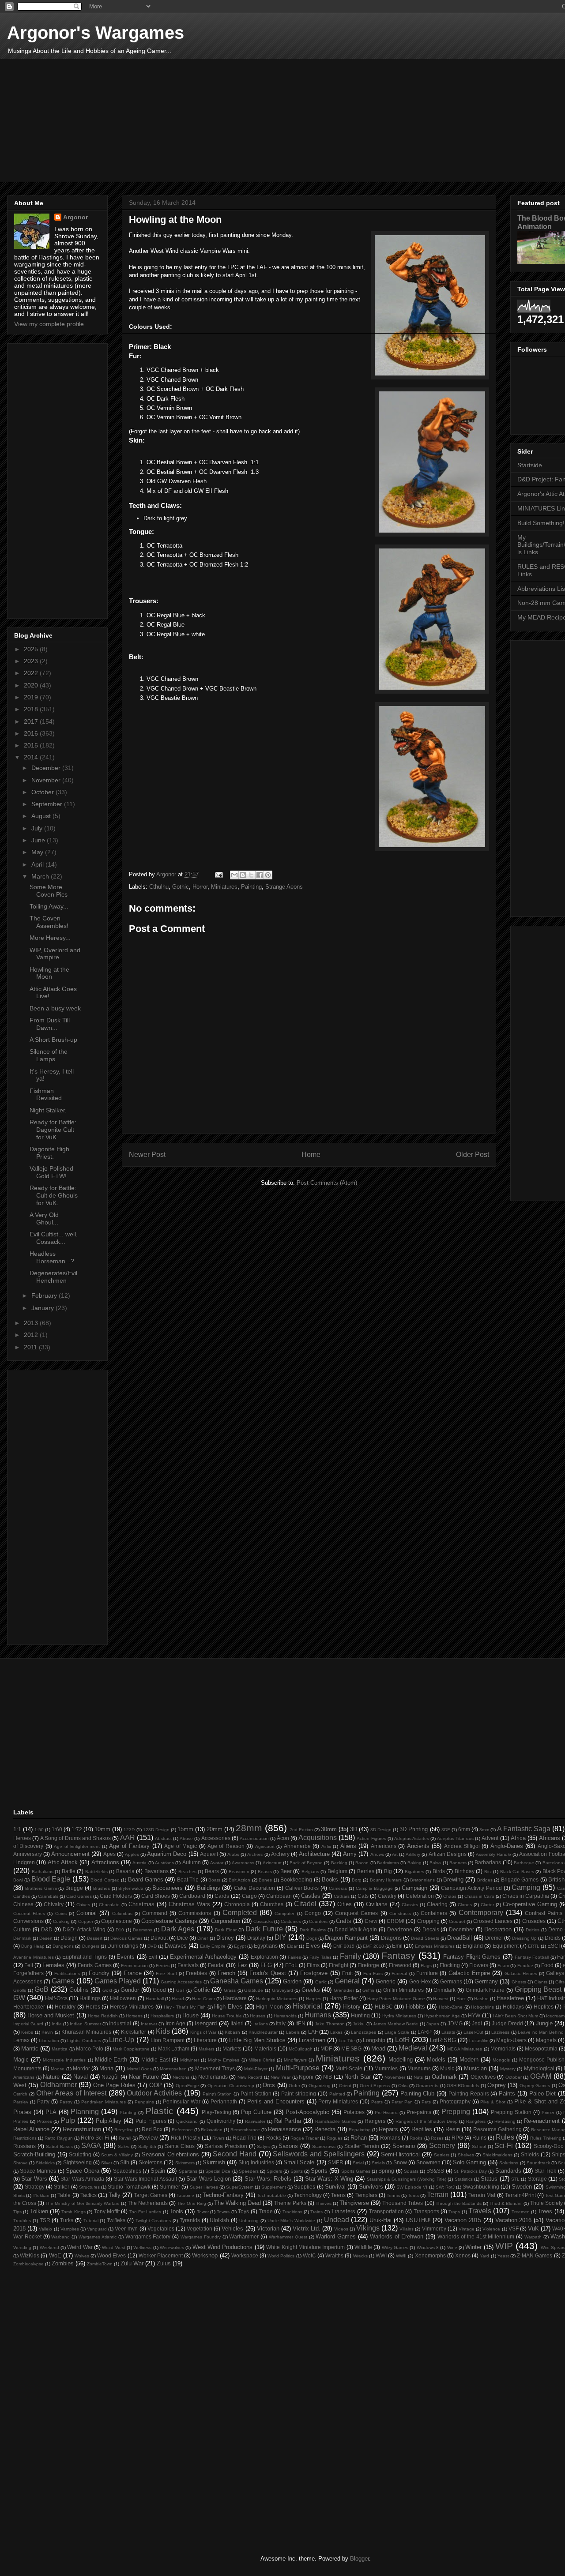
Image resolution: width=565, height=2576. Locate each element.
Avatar (217, 1863)
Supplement (274, 2187)
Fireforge (368, 1965)
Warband (60, 2237)
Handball (155, 1999)
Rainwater (255, 2121)
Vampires (70, 2229)
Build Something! (541, 523)
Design (69, 1938)
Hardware (235, 1998)
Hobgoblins (482, 2007)
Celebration (420, 1896)
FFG (266, 1965)
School (479, 2146)
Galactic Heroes (521, 1973)
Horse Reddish (103, 2016)
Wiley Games (395, 2247)
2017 (32, 721)
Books (330, 1879)
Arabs (233, 1854)
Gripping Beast (538, 1989)
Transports (426, 2211)
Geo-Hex (420, 1981)
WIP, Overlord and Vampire (55, 954)
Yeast (503, 2256)
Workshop (205, 2255)
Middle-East (156, 2060)
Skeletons (151, 2162)
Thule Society (546, 2203)
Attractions (105, 1862)
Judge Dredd (507, 2023)
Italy (281, 2023)
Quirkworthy (221, 2121)
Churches (272, 1904)
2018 (32, 709)
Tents (413, 2195)
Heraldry (65, 2007)
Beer (286, 1871)
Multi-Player (256, 2069)
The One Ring (191, 2203)
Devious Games (126, 1938)
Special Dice (218, 2171)
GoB (41, 1989)
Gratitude (254, 1990)
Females (53, 1965)
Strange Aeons (284, 887)
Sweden (522, 2187)
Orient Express (375, 2086)
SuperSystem (240, 2187)
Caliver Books (302, 1888)
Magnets (546, 2040)
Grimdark (444, 1990)
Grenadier (344, 1990)
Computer (284, 1913)
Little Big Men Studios (257, 2040)
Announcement (70, 1854)
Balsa (435, 1863)
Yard (484, 2256)
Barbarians (488, 1862)
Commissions (195, 1913)
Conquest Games (356, 1913)
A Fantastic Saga (524, 1829)
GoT (181, 1990)
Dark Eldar (226, 1930)
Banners (458, 1863)
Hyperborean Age (442, 2016)
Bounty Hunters (386, 1880)
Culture (22, 1929)
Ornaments (427, 2086)
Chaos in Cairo (479, 1896)
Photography (455, 2101)
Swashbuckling (481, 2187)
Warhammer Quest (288, 2237)
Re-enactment (542, 2121)
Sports (319, 2171)
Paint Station (256, 2093)
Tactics (89, 2195)
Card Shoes (156, 1896)
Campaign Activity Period (471, 1888)
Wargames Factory (148, 2236)
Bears (212, 1871)
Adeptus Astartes (412, 1838)
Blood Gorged (105, 1880)
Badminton (388, 1863)
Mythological (539, 2068)
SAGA (91, 2146)
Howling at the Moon (49, 973)
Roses (437, 2138)
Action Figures (371, 1838)
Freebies (196, 1973)
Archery (280, 1854)
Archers (255, 1854)
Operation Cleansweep (231, 2086)
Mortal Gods (139, 2069)
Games (63, 1981)
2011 (31, 1347)
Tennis (393, 2195)
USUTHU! (418, 2220)
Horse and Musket (51, 2015)
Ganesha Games (237, 1981)
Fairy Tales (320, 1957)
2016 (32, 733)
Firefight (339, 1965)
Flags (426, 1966)
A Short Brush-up (53, 1040)
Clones (465, 1905)
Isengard (206, 2023)
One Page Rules (114, 2085)
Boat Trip (188, 1879)
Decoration (498, 1929)
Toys (243, 2211)
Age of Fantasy (129, 1846)
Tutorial (91, 2221)
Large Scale (397, 2032)
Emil (397, 1946)
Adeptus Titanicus (455, 1838)
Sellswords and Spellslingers (319, 2154)
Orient (345, 2086)
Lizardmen (312, 2040)
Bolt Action (239, 1880)
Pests (377, 2102)
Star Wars (34, 2179)
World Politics (281, 2256)
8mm (484, 1830)
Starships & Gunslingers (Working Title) (407, 2179)
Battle (69, 1871)
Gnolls (20, 1990)
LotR (403, 2040)
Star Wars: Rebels (268, 2179)
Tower (203, 2212)
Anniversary (28, 1854)
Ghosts (519, 1982)
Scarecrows (324, 2146)
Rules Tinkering (546, 2138)
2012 (32, 1335)
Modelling (401, 2060)
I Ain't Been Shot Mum (516, 2016)
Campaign (414, 1888)
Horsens (134, 2016)
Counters (318, 1921)
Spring (386, 2171)
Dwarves (176, 1946)
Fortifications (67, 1973)
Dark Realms (313, 1930)
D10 (120, 1930)
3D (354, 1829)
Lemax (21, 2040)
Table (64, 2195)
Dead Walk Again (356, 1929)
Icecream (555, 2016)
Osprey (497, 2085)
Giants (541, 1982)
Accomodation (254, 1838)
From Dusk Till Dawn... (50, 1024)
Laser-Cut (473, 2032)
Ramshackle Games (336, 2121)
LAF (313, 2032)
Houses (258, 2016)
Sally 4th (147, 2146)
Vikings (368, 2228)
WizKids (30, 2255)
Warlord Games (336, 2236)
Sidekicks (45, 2163)
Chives (83, 1905)
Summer (170, 2187)
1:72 (77, 1829)
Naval (81, 2077)
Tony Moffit (107, 2211)
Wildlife (363, 2247)
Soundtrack (538, 2163)
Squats (411, 2171)
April (38, 864)
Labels (293, 2032)
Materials (265, 2048)
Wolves (82, 2256)
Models (436, 2060)
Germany (486, 1981)
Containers (434, 1913)
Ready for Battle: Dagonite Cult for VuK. (53, 1130)
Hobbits (415, 2007)
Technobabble (271, 2195)
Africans (550, 1838)
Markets (232, 2048)
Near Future (144, 2077)
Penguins (144, 2102)
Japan (433, 2024)
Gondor (130, 1990)
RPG (457, 2138)
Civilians (377, 1904)
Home (311, 1155)
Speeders (249, 2171)
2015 (32, 745)
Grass (230, 1990)
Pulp (68, 2120)
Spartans (188, 2171)
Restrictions (25, 2138)
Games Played (118, 1981)
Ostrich (20, 2094)
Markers (207, 2049)
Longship (374, 2040)
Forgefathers (28, 1973)
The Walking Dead (237, 2203)
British (556, 1879)
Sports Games (356, 2171)
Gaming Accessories (181, 1982)
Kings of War (203, 2032)
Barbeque (524, 1863)
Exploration (264, 1957)
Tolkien (39, 2211)
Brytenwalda (131, 1888)
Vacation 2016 (514, 2220)
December (47, 768)
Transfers (343, 2211)
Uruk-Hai (380, 2220)
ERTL (534, 1946)
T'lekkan (41, 2195)
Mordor (81, 2068)
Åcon (283, 1838)
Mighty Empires (224, 2060)
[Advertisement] (279, 120)
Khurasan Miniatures (86, 2032)
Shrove (21, 2163)
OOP (156, 2085)
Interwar (149, 2024)
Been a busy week (55, 1008)
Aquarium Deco (167, 1854)
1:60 (57, 1829)
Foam (503, 1966)
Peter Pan (402, 2102)
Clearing (437, 1904)
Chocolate (109, 1905)
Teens (338, 2195)
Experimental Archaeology (203, 1957)
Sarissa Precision (226, 2146)
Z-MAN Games (535, 2255)
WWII (401, 2256)
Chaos (450, 1896)
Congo (313, 1913)
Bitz (488, 1872)
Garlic (321, 1982)
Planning (85, 2112)
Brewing (453, 1879)
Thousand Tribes (403, 2203)
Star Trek (545, 2171)
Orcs (269, 2085)
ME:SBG (351, 2048)
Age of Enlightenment (77, 1846)
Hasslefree (510, 1998)
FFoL (291, 1965)
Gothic (181, 887)
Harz (461, 1999)
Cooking (61, 1921)
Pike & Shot (493, 2102)
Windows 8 (428, 2247)
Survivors (371, 2187)
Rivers (218, 2138)
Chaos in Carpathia (526, 1896)
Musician (475, 2068)
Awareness (243, 1863)
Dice (183, 1938)
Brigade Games (520, 1879)
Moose (58, 2069)
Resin (453, 2129)
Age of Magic (181, 1846)
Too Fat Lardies (145, 2212)
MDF (326, 2048)
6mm (464, 1829)
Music (447, 2068)
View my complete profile (49, 324)
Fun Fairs (373, 1973)
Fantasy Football (532, 1957)
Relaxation (212, 2130)
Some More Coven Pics (49, 891)
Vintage (467, 2229)
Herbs (93, 2007)
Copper (86, 1921)
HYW (474, 2015)
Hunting (360, 2015)
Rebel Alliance (31, 2129)
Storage (537, 2179)
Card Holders (116, 1896)
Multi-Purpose (298, 2068)
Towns (223, 2212)
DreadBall (460, 1938)
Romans (390, 2138)
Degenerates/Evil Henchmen (53, 1277)
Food (547, 1965)
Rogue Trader (305, 2138)
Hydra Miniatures (399, 2016)
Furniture (427, 1973)
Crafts (344, 1921)
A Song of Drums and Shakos (75, 1838)
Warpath (533, 2237)
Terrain (438, 2195)
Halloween (123, 1998)
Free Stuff (166, 1973)
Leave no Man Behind (541, 2032)
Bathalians (43, 1872)
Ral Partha (288, 2121)
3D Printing (414, 1829)
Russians (24, 2146)
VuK (533, 2229)
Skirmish (214, 2162)
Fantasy (398, 1955)
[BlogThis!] (243, 875)
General (347, 1981)
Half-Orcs (56, 1998)
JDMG (455, 2023)
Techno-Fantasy (223, 2195)
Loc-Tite (347, 2041)
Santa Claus (180, 2146)
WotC (309, 2255)
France (133, 1973)
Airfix (326, 1846)
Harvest (441, 1999)
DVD (152, 1946)
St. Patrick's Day (470, 2171)
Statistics (464, 2179)
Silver (107, 2163)
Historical (307, 2006)
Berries (366, 1871)
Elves (313, 1946)
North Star (358, 2077)
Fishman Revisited (46, 1095)
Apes (109, 1854)
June (39, 840)
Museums (419, 2068)
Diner (203, 1938)
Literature (205, 2040)
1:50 (39, 1830)
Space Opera (83, 2171)
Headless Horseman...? (52, 1257)
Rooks (416, 2138)
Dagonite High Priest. (49, 1153)
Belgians (310, 1872)
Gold (107, 1990)
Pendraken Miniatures (104, 2102)
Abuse (186, 1838)
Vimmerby (434, 2229)
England (473, 1946)
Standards (508, 2171)
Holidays (513, 2007)
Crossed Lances (493, 1921)
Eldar (292, 1946)
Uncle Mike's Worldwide (292, 2221)
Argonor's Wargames (96, 33)
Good (159, 1990)
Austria (139, 1863)
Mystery (508, 2069)
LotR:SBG (443, 2040)
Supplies (305, 2187)
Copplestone (117, 1921)
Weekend (49, 2247)
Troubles (22, 2221)
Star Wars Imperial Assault (145, 2179)
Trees (545, 2211)
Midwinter (190, 2060)
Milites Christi (262, 2060)
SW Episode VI (412, 2187)
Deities (533, 1930)
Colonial (87, 1913)
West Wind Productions (223, 2247)
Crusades (534, 1921)
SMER (336, 2162)
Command (155, 1913)
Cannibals (48, 1896)
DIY (281, 1937)
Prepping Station (511, 2112)
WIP (504, 2246)
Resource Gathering (497, 2129)
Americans (384, 1846)
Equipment (506, 1946)
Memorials (503, 2048)
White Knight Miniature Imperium (305, 2247)
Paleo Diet (543, 2093)
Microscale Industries (64, 2060)
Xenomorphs (430, 2255)
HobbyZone (451, 2007)
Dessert (95, 1938)
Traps (454, 2212)
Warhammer (244, 2236)
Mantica (60, 2049)
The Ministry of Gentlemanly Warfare (82, 2203)
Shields (530, 2154)
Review (148, 2138)
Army (350, 1854)
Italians (261, 2024)
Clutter (487, 1905)
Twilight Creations (153, 2221)
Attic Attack (63, 1862)
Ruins (479, 2138)
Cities (345, 1904)
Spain (158, 2171)
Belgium (337, 1871)
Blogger (360, 2559)
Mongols (501, 2060)
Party (43, 2101)
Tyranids (190, 2220)
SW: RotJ (445, 2187)
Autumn (192, 1862)
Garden (292, 1981)
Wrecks (360, 2256)
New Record (250, 2077)
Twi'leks (116, 2220)
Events (126, 1957)
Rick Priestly (186, 2138)
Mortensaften (173, 2069)
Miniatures (224, 887)
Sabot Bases (59, 2146)
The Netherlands (148, 2203)
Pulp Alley (109, 2121)
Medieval (413, 2048)
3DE (446, 1830)
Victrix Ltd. (307, 2229)
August (42, 816)
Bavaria (125, 1871)
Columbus (122, 1913)
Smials (378, 2163)
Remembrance (245, 2130)
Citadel (305, 1904)
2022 (32, 673)
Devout (159, 1938)
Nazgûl (110, 2077)
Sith (125, 2162)
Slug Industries (256, 2162)
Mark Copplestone (131, 2049)
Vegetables (161, 2229)
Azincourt (272, 1863)
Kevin (47, 2032)
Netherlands (213, 2077)
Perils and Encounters (276, 2101)
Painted (337, 2094)
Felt (29, 1965)
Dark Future (264, 1929)
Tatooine (185, 2195)
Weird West (113, 2247)
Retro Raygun (59, 2138)
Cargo (249, 1896)
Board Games (146, 1879)
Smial (358, 2163)
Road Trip (245, 2138)
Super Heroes (204, 2187)
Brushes (102, 1888)
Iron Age (175, 2023)
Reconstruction (82, 2129)
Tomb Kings (73, 2212)
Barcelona (553, 1863)
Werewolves (172, 2247)
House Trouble (227, 2016)
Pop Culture (256, 2112)
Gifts (560, 1982)
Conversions (28, 1921)
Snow (400, 2162)
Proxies (45, 2121)
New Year (281, 2077)
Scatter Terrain (362, 2146)
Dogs (312, 1938)
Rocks (274, 2138)
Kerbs (27, 2032)
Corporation (226, 1921)
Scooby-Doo (549, 2146)
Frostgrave (314, 1973)
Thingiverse (354, 2203)
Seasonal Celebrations (171, 2154)
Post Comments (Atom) (327, 1183)
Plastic (159, 2111)
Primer (548, 2112)
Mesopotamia (541, 2048)
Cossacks (263, 1921)
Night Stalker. (48, 1110)
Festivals (188, 1965)
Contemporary (481, 1913)
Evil (153, 1957)
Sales (124, 2146)
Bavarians (156, 1871)
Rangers (375, 2121)
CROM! (395, 1921)
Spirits (297, 2171)
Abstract (163, 1838)
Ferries (163, 1966)
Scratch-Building (34, 2154)
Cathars (342, 1896)
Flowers (479, 1965)
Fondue (525, 1966)
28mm (249, 1828)
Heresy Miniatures (132, 2007)
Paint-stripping (299, 2093)
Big (388, 1871)
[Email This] (234, 875)
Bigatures (414, 1872)
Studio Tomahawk (129, 2187)
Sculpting (80, 2154)
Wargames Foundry (201, 2237)
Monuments (27, 2068)
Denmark (22, 1938)
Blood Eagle (51, 1879)
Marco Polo (90, 2048)
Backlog (339, 1863)
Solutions (509, 2163)
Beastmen (239, 1872)
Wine (452, 2247)
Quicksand (187, 2121)
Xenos (463, 2255)
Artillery (413, 1854)
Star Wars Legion (209, 2179)
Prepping (456, 2112)
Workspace (245, 2255)
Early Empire (213, 1946)
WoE (55, 2255)
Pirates (22, 2112)
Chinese (23, 1904)
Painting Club (418, 2093)
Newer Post (147, 1155)
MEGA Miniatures (465, 2049)
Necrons (181, 2077)
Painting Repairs (469, 2093)
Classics (410, 1905)
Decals (431, 1929)
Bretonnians (422, 1880)
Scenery (442, 2146)
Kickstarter (134, 2032)
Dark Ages (178, 1929)
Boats (214, 1880)
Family (350, 1956)
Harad (178, 1999)
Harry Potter (344, 1998)
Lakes (336, 2032)
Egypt (240, 1946)
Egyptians (266, 1946)
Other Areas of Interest (71, 2093)
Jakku (359, 2024)
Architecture (314, 1854)
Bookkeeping (296, 1879)
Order (294, 2086)
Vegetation (200, 2229)
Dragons (391, 1938)
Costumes (291, 1921)
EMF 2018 (373, 1946)
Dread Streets (425, 1938)
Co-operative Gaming (530, 1904)
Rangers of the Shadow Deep (427, 2121)
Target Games (151, 2195)
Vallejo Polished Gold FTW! (51, 1172)
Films (313, 1965)
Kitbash (232, 2032)
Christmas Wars (189, 1904)
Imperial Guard (28, 2024)
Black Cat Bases (517, 1872)
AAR (128, 1838)
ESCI (554, 1946)
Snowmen (428, 2162)
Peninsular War (182, 2101)
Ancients (418, 1846)
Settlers (442, 2155)
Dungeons (63, 1946)
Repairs (388, 2129)
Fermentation (134, 1966)
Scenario (404, 2146)
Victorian (268, 2229)
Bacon (362, 1863)
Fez (242, 1965)
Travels (480, 2211)
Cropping (428, 1921)
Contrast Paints (544, 1913)
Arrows (377, 1854)
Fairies (294, 1957)
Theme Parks (290, 2203)
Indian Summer (85, 2024)
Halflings (90, 1998)
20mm (215, 1829)
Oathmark (444, 2077)
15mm (185, 1829)
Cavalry (387, 1896)
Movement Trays (215, 2068)
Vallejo (45, 2229)
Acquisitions (318, 1838)
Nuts (418, 2077)
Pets (426, 2102)
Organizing (320, 2086)
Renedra (325, 2129)
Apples (132, 1854)
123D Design (156, 1830)
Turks (67, 2220)
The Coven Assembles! (49, 922)
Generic (386, 1981)
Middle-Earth (111, 2060)
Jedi (477, 2023)
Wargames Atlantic (98, 2237)
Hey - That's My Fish (185, 2007)
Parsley (21, 2102)
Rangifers (476, 2121)
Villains (407, 2229)
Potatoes (354, 2112)
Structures (89, 2187)
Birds (439, 1871)
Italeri (237, 2023)
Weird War (80, 2247)
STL (515, 2179)
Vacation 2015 (463, 2220)
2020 (32, 685)
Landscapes (363, 2032)
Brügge (74, 1888)
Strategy (35, 2187)
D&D (47, 1929)
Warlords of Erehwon (397, 2236)
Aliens (348, 1846)
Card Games (79, 1896)
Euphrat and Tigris (85, 1957)
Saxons (288, 2146)
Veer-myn (126, 2229)
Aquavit (209, 1854)
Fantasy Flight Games (472, 1957)
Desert (46, 1938)
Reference (182, 2130)
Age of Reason (226, 1846)
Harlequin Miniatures (277, 1999)
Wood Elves (111, 2255)
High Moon (269, 2007)
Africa (518, 1838)
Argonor (75, 217)
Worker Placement (161, 2255)
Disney (225, 1938)
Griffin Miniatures (404, 1990)
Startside (530, 465)
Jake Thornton (330, 2024)
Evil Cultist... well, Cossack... (54, 1238)
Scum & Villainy (117, 2155)
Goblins (79, 1990)
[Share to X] (251, 875)
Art (395, 1854)
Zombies (63, 2263)
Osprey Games (535, 2086)
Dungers (91, 1946)
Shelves (466, 2155)
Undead (337, 2220)
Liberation (49, 2041)
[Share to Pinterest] (268, 875)
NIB (328, 2077)
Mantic (30, 2048)
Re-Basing (505, 2121)
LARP (425, 2032)
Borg (357, 1880)
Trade (266, 2211)
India (57, 2024)
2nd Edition (301, 1830)
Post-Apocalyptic (307, 2112)
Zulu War (132, 2263)
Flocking (450, 1965)
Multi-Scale (349, 2068)
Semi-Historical (400, 2154)
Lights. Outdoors (84, 2041)
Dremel (494, 1938)
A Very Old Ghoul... (44, 1219)
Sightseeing (77, 2162)
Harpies (314, 1999)
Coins (61, 1913)
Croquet (457, 1921)
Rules (505, 2137)
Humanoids (285, 2016)
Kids (163, 2031)
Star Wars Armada (82, 2179)
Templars (366, 2195)
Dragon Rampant (346, 1938)
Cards (222, 1896)
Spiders (274, 2171)
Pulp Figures (151, 2121)
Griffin (368, 1990)
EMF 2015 (344, 1946)
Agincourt (265, 1846)
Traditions (292, 2212)
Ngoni (306, 2077)
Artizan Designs (448, 1854)
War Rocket (27, 2236)
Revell (125, 2138)
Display (256, 1938)
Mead (378, 2048)
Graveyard (282, 1990)
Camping (526, 1887)
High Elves (228, 2007)
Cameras (338, 1888)
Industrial (120, 2023)
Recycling (124, 2130)
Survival (335, 2187)
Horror (200, 887)
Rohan (359, 2138)
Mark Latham (174, 2048)
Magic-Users (511, 2040)
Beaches (187, 1872)
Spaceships (127, 2171)
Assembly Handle (493, 1854)
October (43, 792)
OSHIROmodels (463, 2086)
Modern (469, 2060)
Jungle (544, 2023)
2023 (32, 661)
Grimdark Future (485, 1990)
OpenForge (187, 2086)
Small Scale (299, 2162)
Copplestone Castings (169, 1921)
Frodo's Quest (267, 1973)
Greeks (311, 1990)
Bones (265, 1880)
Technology (308, 2195)
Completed (240, 1913)
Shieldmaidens (497, 2155)
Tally (115, 2195)
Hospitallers (162, 2016)
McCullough (301, 2049)
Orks (403, 2086)
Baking (414, 1863)
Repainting (360, 2130)
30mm (329, 1829)
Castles (311, 1896)
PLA (51, 2112)
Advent (490, 1838)
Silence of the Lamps (49, 1055)
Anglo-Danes (507, 1846)
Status (489, 2179)
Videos (341, 2229)
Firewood (400, 1965)
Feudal (216, 1965)
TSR (45, 2220)
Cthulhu (159, 887)
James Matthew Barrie (396, 2024)
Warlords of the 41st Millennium (476, 2236)
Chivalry (54, 1904)
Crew (371, 1921)
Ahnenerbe (297, 1846)
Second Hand (235, 2154)
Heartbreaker (29, 2007)
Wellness (142, 2247)
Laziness (500, 2032)
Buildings (209, 1888)
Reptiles (422, 2129)
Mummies (386, 2068)
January (43, 1308)
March (41, 876)
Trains (316, 2212)
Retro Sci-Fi (95, 2138)
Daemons (143, 1930)
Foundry (99, 1973)
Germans (451, 1981)
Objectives (483, 2077)
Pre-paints (419, 2112)
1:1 (17, 1829)
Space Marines (38, 2171)
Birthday (465, 1871)
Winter (473, 2247)
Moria (106, 2068)
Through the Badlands (459, 2203)
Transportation (386, 2211)
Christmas (141, 1904)
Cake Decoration (254, 1888)
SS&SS (435, 2171)
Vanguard (97, 2229)
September (48, 804)
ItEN (300, 2023)
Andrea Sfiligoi (462, 1846)
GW (19, 1998)
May (38, 852)
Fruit (347, 1973)
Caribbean (279, 1896)
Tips (17, 2212)
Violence (491, 2229)
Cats (363, 1896)
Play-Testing (217, 2112)
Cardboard (192, 1896)
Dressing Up (524, 1938)
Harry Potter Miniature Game (396, 1999)
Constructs (400, 1913)
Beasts (265, 1872)
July (38, 828)
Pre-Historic (386, 2112)
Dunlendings (123, 1946)
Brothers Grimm (41, 1888)
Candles (22, 1896)
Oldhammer (58, 2085)
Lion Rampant (168, 2040)
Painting (251, 887)
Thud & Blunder (506, 2203)
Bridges (485, 1880)
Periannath (224, 2101)
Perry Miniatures (338, 2101)
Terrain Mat (482, 2195)
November (47, 780)
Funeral (399, 1973)
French (226, 1973)
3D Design (381, 1830)
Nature (51, 2077)
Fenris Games (94, 1965)
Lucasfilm (479, 2041)
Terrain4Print (520, 2195)
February (45, 1296)
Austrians (164, 1863)
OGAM (541, 2076)
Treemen (521, 2212)
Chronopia (237, 1904)
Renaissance (284, 2129)
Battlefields (96, 1872)
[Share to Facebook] (260, 875)
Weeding (22, 2247)
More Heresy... (50, 938)
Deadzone (400, 1929)
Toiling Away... (49, 906)
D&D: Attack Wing (84, 1929)
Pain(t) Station (217, 2094)
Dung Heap (33, 1946)
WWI (381, 2255)
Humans (318, 2015)
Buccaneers (168, 1888)
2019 (32, 697)
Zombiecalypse (28, 2264)
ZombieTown (100, 2264)
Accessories (216, 1838)
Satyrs (263, 2146)
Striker (62, 2187)
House (190, 2015)
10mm (102, 1829)
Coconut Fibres (29, 1913)
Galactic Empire (469, 1973)
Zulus (164, 2263)
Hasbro (481, 1999)
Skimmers (185, 2163)
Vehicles (232, 2229)
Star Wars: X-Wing (329, 2179)
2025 (32, 649)
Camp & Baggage (375, 1888)
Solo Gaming (469, 2162)
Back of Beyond (306, 1863)
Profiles (21, 2121)
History (352, 2007)
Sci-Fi (504, 2146)
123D (129, 1830)
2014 (32, 757)
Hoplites (544, 2007)
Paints (507, 2093)
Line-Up (122, 2040)
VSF (514, 2229)
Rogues (335, 2138)
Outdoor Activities (154, 2093)
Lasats (448, 2032)
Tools (176, 2211)
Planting (128, 2112)
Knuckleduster (263, 2032)
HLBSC (384, 2007)
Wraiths (334, 2255)
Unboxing (249, 2221)
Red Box (152, 2129)
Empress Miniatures (435, 1946)
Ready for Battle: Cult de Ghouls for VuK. (54, 1195)
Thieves (324, 2203)
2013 (32, 1323)
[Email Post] (218, 874)
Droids (553, 1938)
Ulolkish (219, 2220)
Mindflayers (295, 2060)
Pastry (66, 2102)
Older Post (473, 1155)
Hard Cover (203, 1999)
